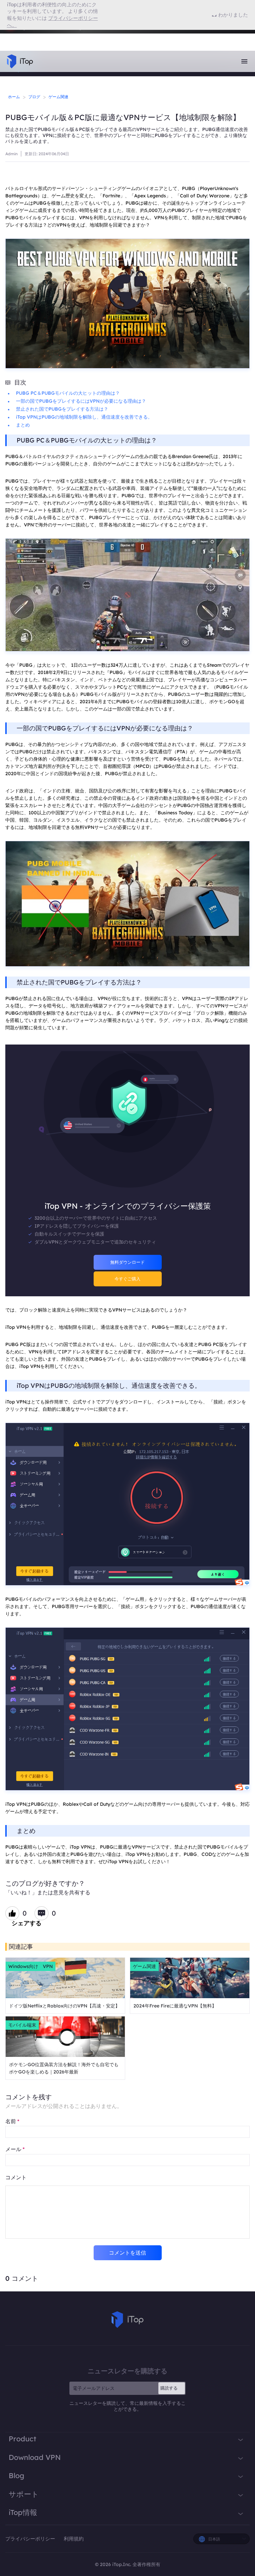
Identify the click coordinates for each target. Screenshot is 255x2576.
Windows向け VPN (31, 1966)
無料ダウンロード (127, 1262)
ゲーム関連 (58, 97)
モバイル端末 (22, 2025)
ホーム (14, 97)
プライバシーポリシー (31, 2539)
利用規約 (74, 2539)
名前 (12, 2121)
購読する (169, 2388)
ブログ (34, 97)
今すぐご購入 (127, 1279)
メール (15, 2149)
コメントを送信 (127, 2253)
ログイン (23, 35)
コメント (16, 2177)
